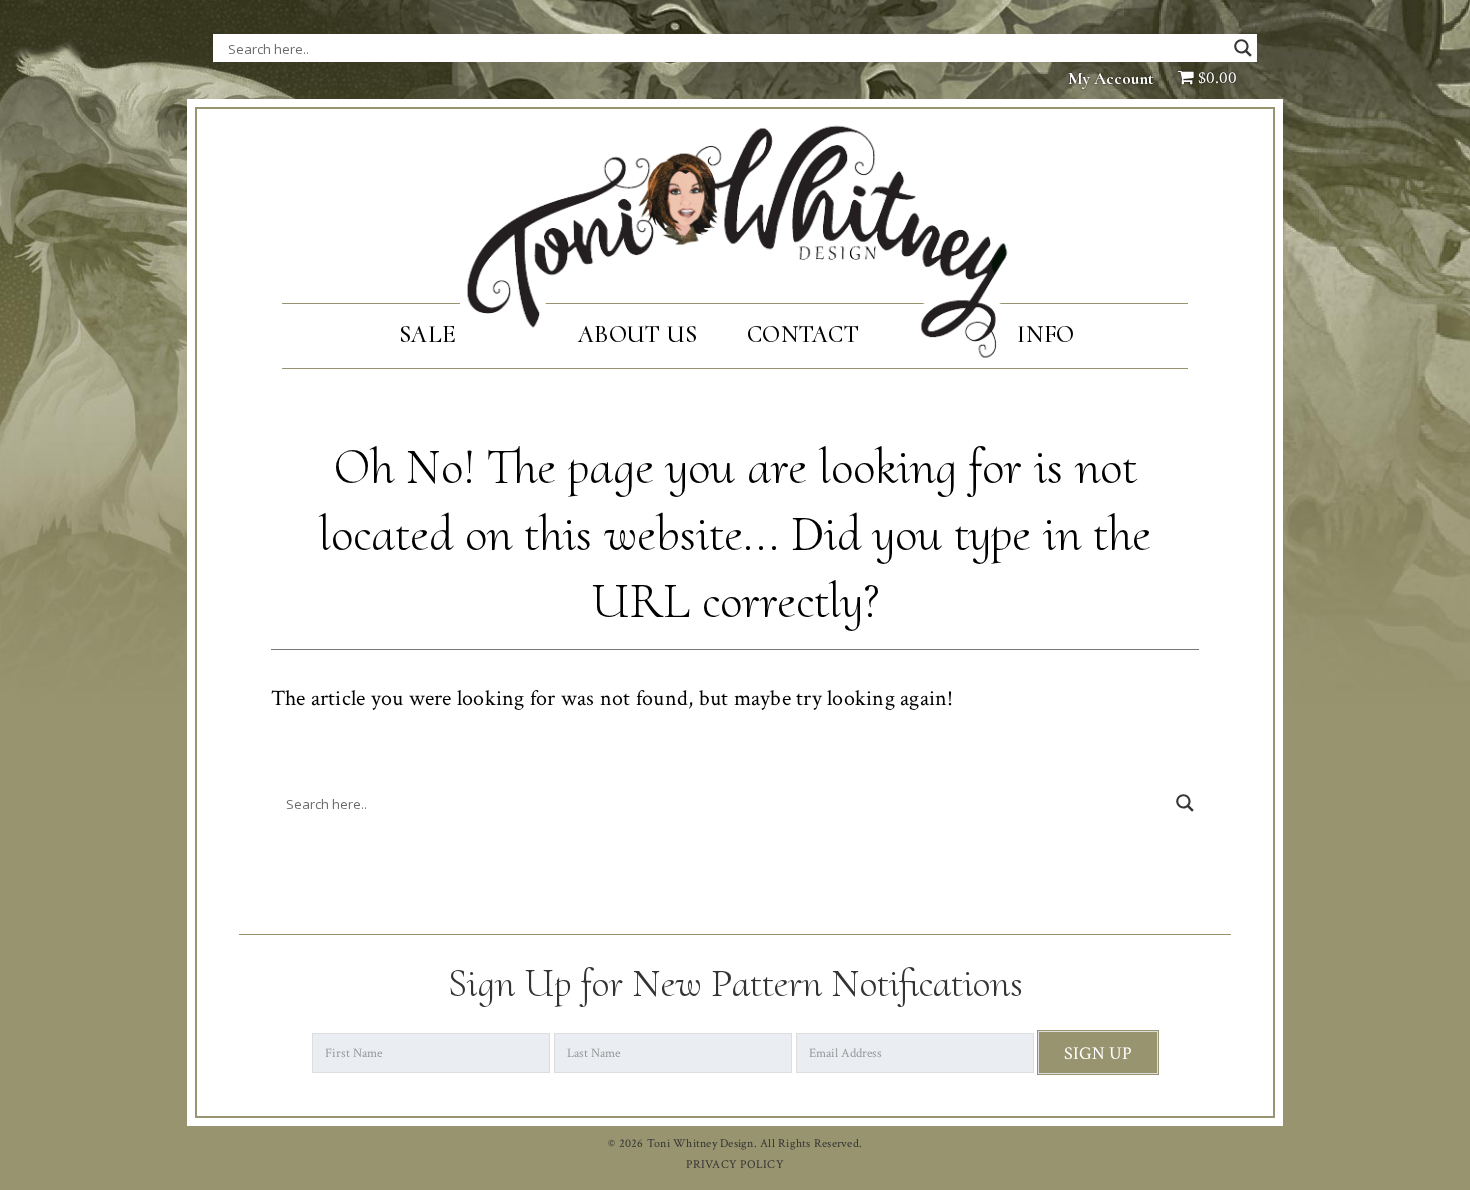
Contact (803, 334)
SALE (427, 334)
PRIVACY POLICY (735, 1164)
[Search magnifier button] (1243, 48)
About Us (637, 334)
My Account (1111, 78)
